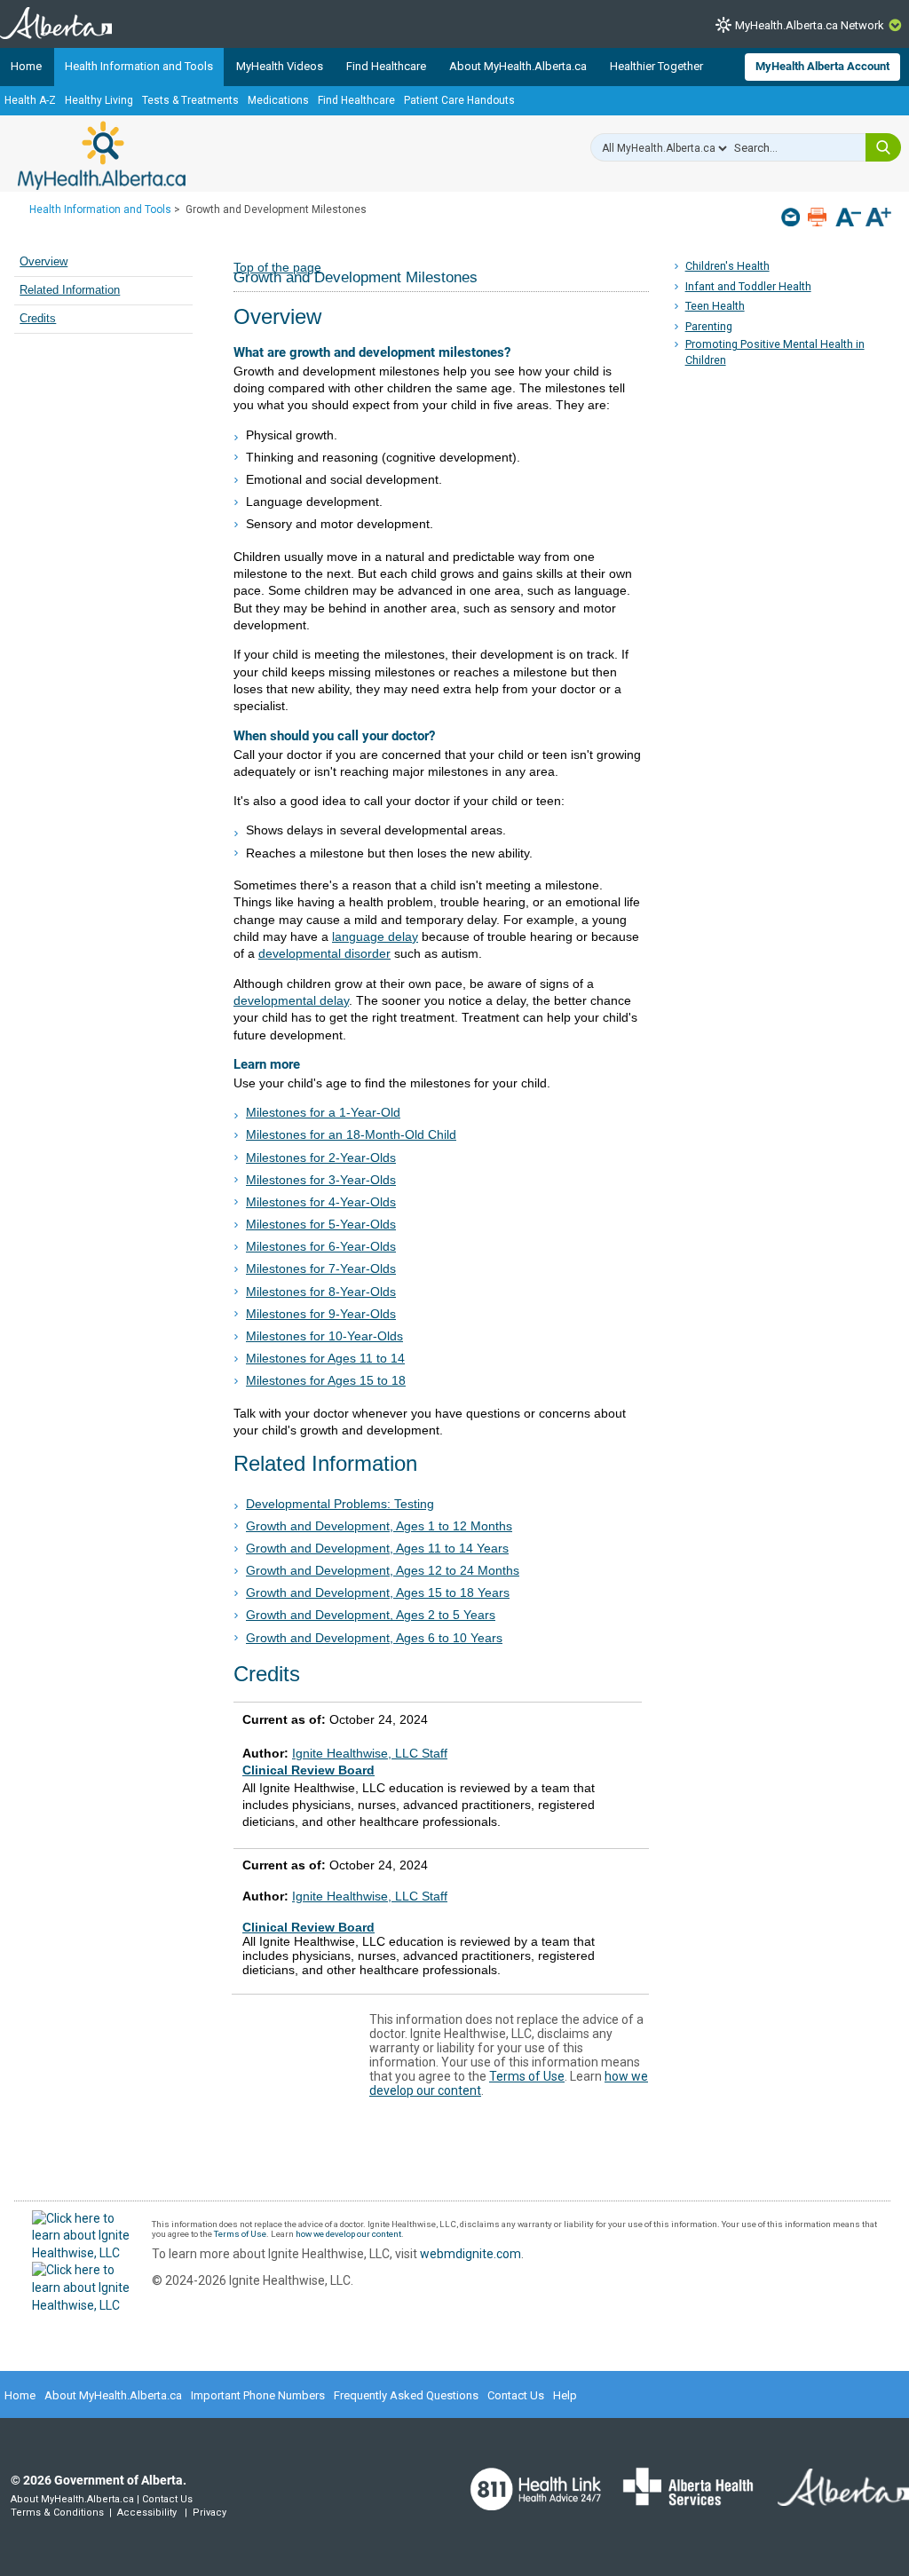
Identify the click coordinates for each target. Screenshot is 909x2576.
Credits (38, 319)
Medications (278, 100)
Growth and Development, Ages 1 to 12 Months (379, 1526)
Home (26, 66)
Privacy (209, 2513)
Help (565, 2395)
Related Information (70, 290)
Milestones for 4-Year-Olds (321, 1202)
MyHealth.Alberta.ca (102, 155)
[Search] (883, 147)
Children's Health (727, 266)
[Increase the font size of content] (878, 219)
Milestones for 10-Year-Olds (324, 1336)
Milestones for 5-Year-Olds (321, 1224)
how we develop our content (348, 2234)
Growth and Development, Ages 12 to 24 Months (383, 1570)
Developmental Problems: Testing (340, 1504)
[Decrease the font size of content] (848, 219)
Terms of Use (527, 2076)
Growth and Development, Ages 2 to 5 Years (371, 1615)
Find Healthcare (386, 66)
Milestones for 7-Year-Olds (321, 1268)
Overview (43, 262)
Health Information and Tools (139, 66)
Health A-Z (30, 100)
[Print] (819, 217)
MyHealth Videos (280, 66)
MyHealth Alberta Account (822, 66)
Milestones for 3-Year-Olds (321, 1180)
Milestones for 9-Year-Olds (321, 1314)
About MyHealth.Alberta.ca (518, 66)
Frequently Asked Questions (406, 2395)
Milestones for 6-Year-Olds (321, 1246)
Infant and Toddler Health (748, 286)
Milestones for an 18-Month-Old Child (351, 1134)
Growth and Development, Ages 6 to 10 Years (374, 1638)
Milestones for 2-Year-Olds (321, 1158)
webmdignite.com (470, 2254)
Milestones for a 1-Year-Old (323, 1112)
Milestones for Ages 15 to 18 (326, 1380)
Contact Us (516, 2395)
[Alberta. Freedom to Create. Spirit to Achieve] (833, 2498)
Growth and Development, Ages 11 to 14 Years (377, 1548)
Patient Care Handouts (459, 100)
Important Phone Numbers (258, 2395)
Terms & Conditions (57, 2513)
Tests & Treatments (190, 100)
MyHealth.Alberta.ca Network (810, 25)
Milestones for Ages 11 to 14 (325, 1358)
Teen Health (715, 306)
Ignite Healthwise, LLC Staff (370, 1896)
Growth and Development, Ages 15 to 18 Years (378, 1592)
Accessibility (147, 2513)
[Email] (792, 217)
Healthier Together (656, 66)
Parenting (709, 326)
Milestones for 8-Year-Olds (321, 1292)
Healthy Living (99, 100)
